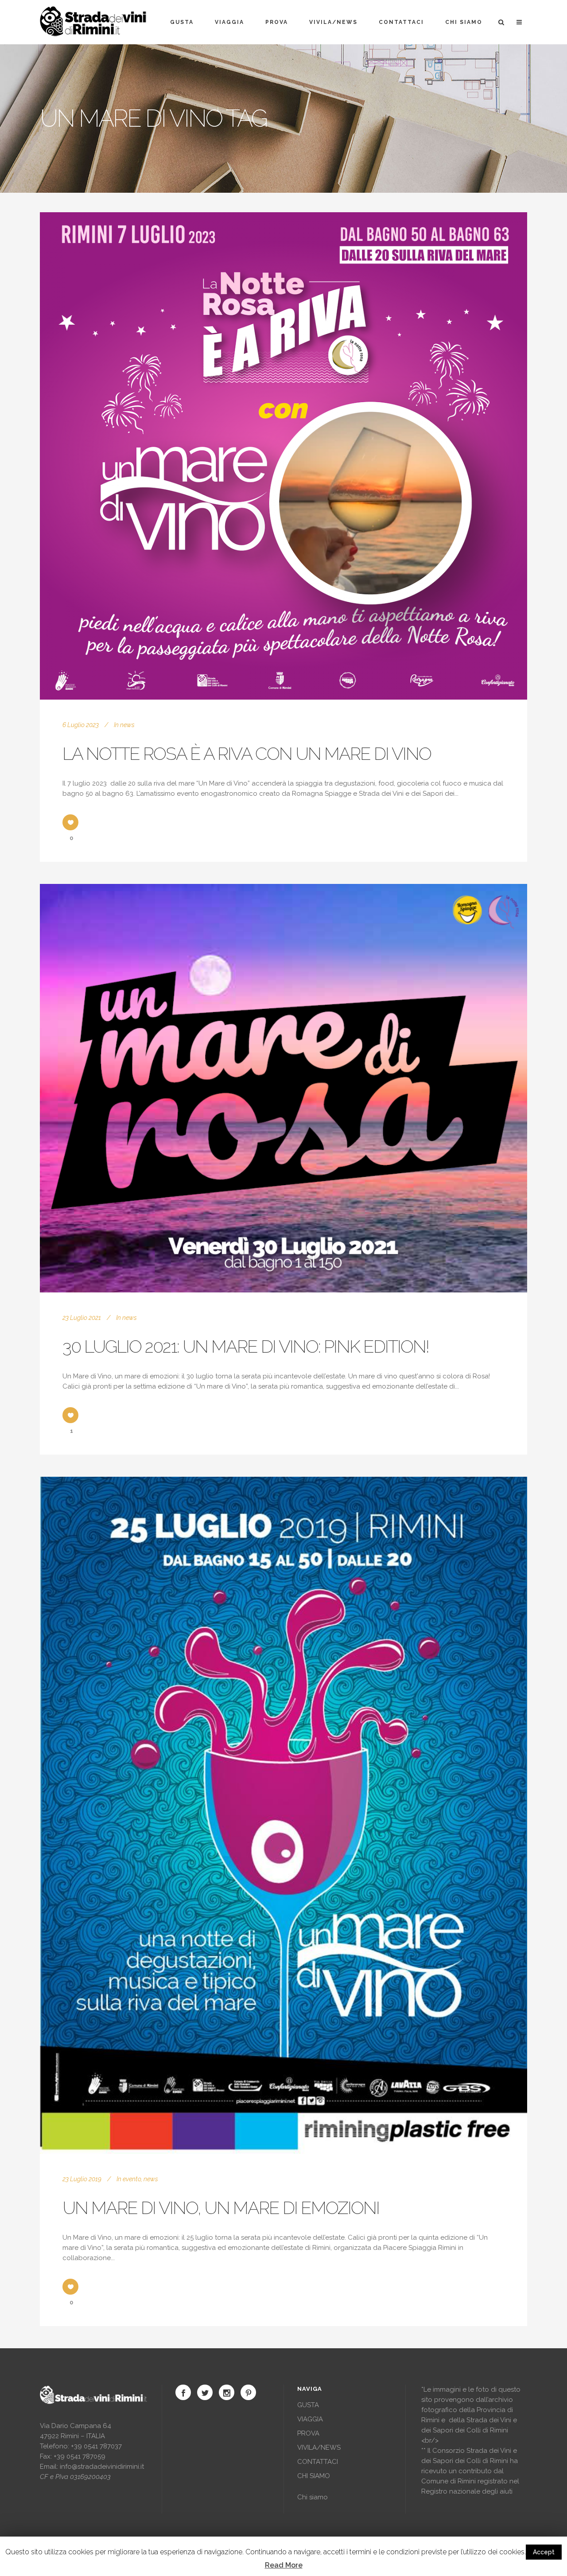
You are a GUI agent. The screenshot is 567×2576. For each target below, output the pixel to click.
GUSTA (308, 2405)
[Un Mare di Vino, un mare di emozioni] (283, 1815)
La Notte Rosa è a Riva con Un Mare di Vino (247, 753)
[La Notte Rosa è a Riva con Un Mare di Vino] (283, 456)
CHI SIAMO (314, 2476)
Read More (284, 2565)
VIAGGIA (310, 2419)
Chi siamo (313, 2497)
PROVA (308, 2433)
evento (132, 2179)
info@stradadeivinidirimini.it (102, 2467)
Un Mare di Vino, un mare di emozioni (221, 2208)
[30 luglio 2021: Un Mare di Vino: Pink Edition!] (283, 1088)
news (127, 725)
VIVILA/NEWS (319, 2448)
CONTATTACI (318, 2462)
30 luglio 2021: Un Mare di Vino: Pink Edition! (246, 1346)
